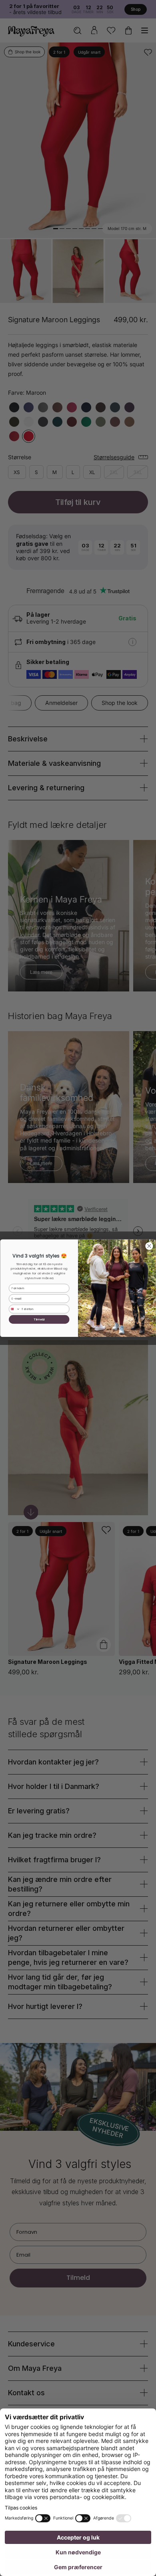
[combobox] (14, 1309)
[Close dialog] (149, 1246)
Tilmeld (39, 1319)
